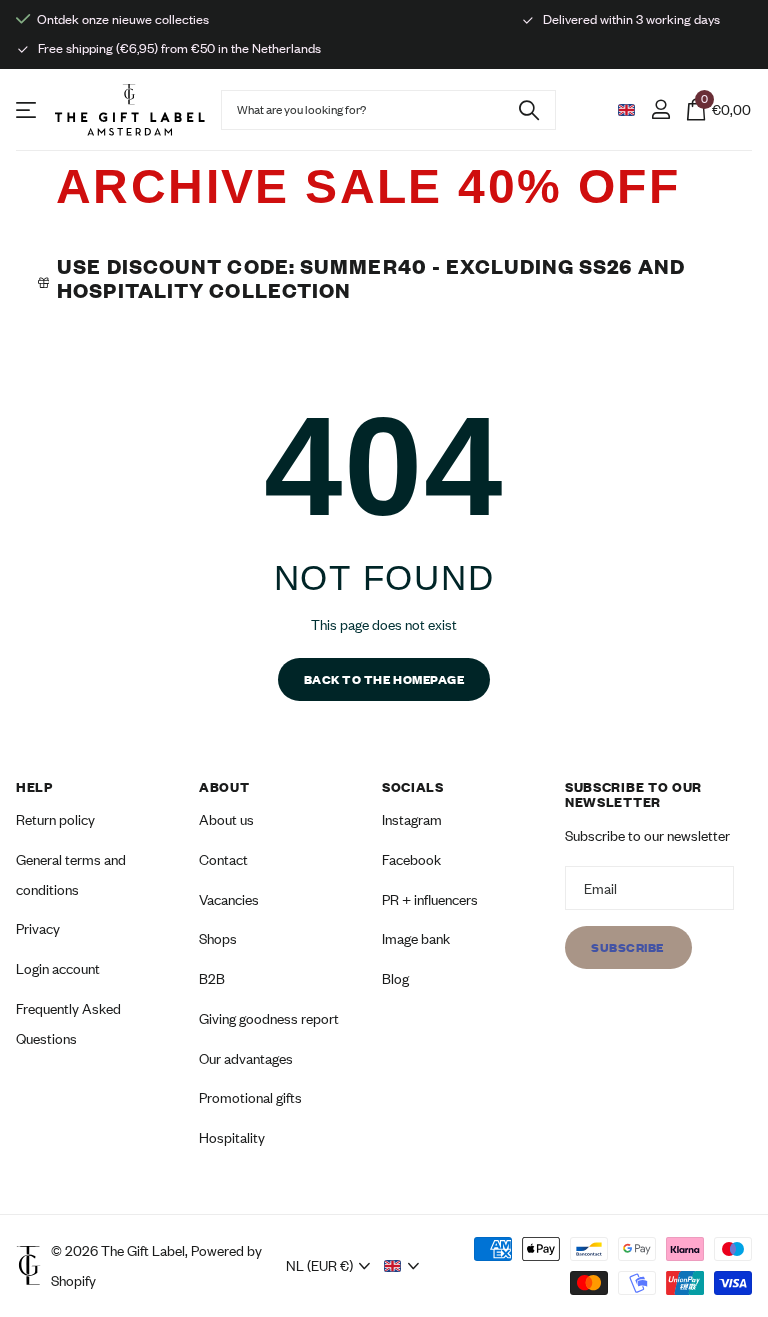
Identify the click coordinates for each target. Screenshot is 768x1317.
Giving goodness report (269, 1018)
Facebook (411, 859)
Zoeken (528, 110)
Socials (413, 787)
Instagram (412, 819)
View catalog (27, 109)
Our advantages (246, 1057)
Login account (58, 968)
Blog (395, 978)
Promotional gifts (250, 1097)
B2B (212, 978)
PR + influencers (430, 898)
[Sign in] (660, 109)
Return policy (55, 819)
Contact (223, 859)
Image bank (416, 938)
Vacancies (229, 898)
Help (34, 787)
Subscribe (628, 947)
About (224, 787)
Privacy (38, 928)
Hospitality (232, 1137)
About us (226, 819)
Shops (218, 938)
